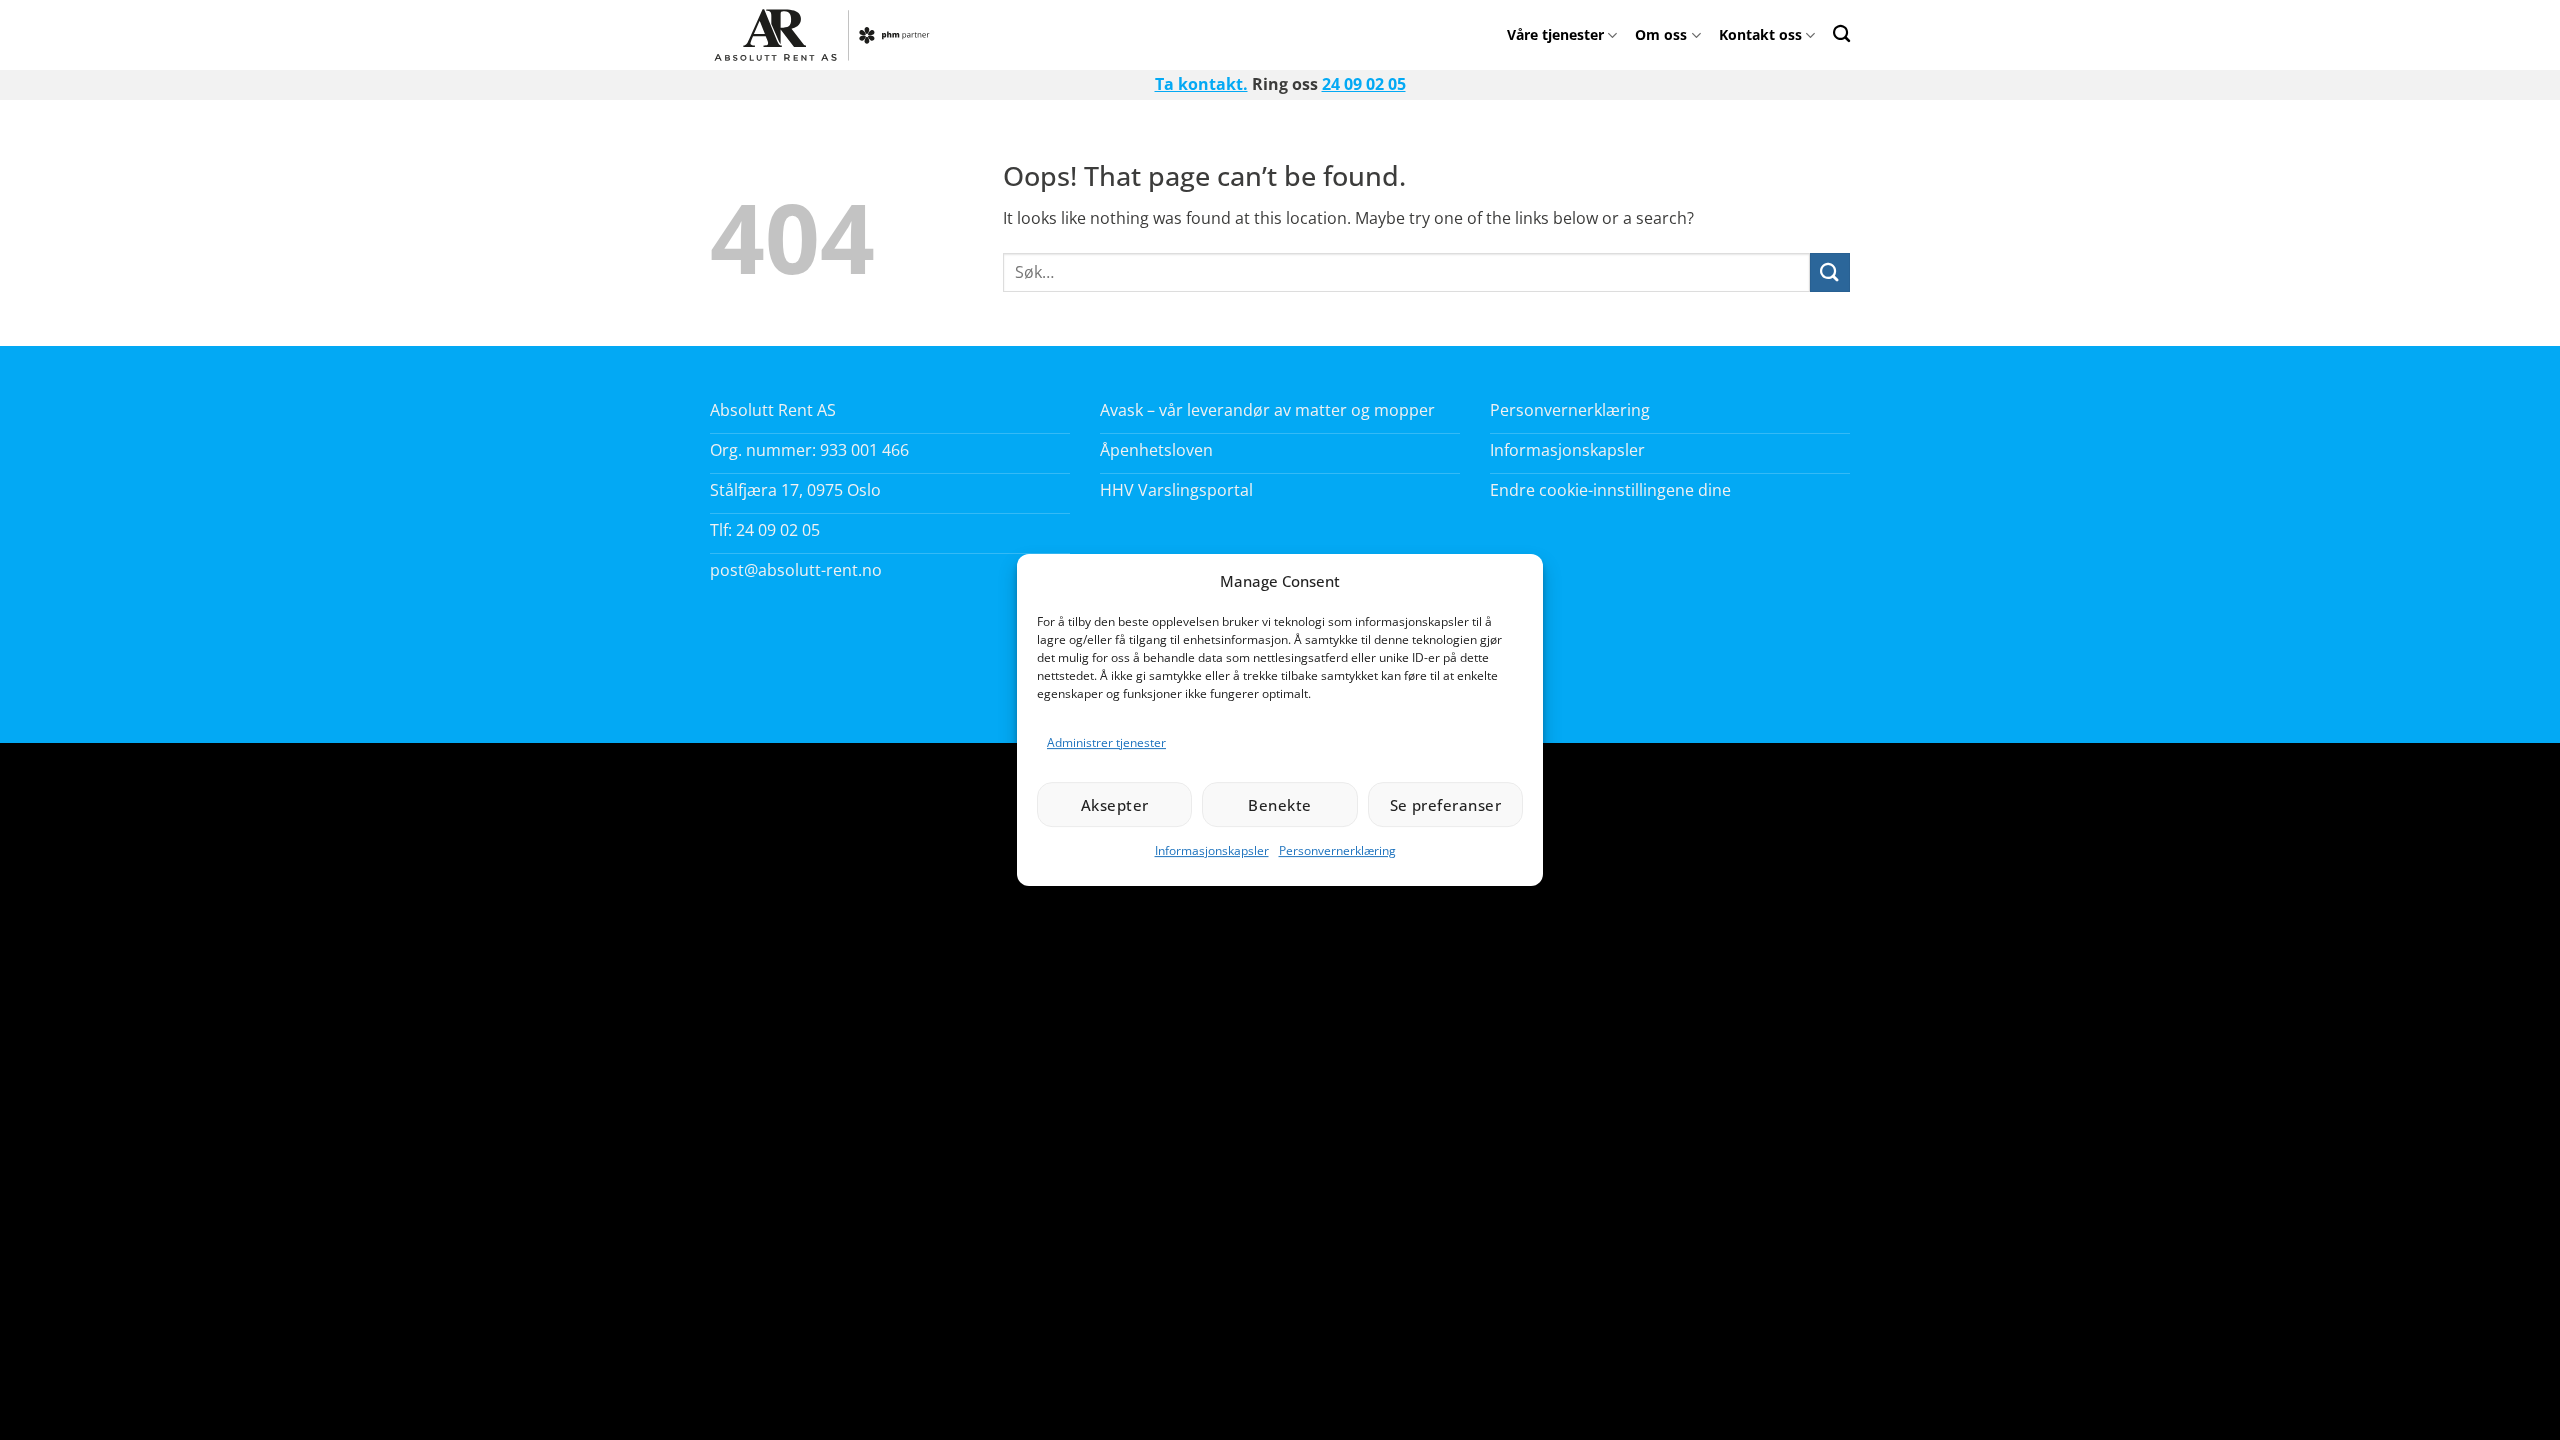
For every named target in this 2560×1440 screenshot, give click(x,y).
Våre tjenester (1555, 34)
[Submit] (1830, 272)
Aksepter (1115, 805)
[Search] (1841, 33)
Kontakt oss (1760, 34)
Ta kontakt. (1201, 84)
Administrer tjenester (1106, 742)
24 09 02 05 (1364, 84)
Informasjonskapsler (1212, 850)
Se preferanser (1445, 805)
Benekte (1279, 805)
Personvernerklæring (1337, 850)
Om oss (1661, 34)
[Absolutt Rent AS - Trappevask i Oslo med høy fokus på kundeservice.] (827, 35)
